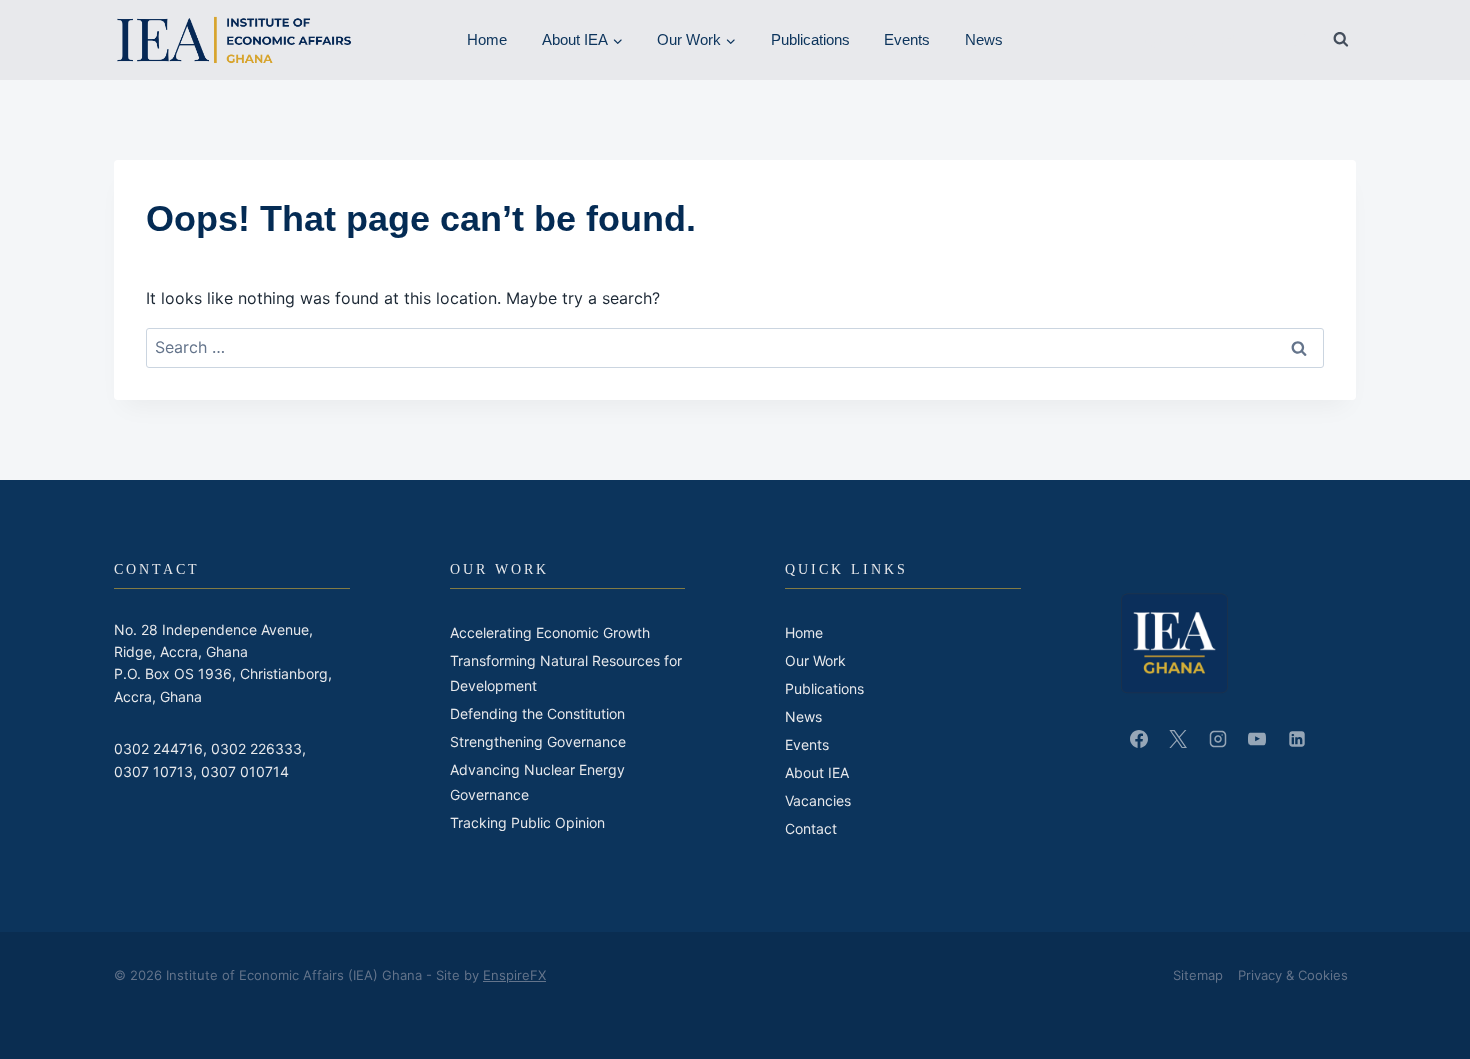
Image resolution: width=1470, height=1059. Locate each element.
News (984, 39)
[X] (1190, 40)
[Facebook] (1153, 40)
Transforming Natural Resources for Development (566, 673)
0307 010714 (245, 771)
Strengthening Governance (538, 741)
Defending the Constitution (537, 713)
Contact (811, 828)
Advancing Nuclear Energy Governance (537, 782)
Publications (810, 39)
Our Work (815, 660)
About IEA (817, 772)
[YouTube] (1264, 40)
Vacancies (818, 800)
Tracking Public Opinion (527, 822)
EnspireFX (514, 975)
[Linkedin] (1227, 40)
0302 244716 (158, 748)
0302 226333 (256, 748)
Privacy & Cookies (1293, 975)
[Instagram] (1300, 40)
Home (487, 39)
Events (907, 39)
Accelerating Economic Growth (550, 632)
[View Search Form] (1341, 40)
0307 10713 (153, 771)
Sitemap (1198, 975)
